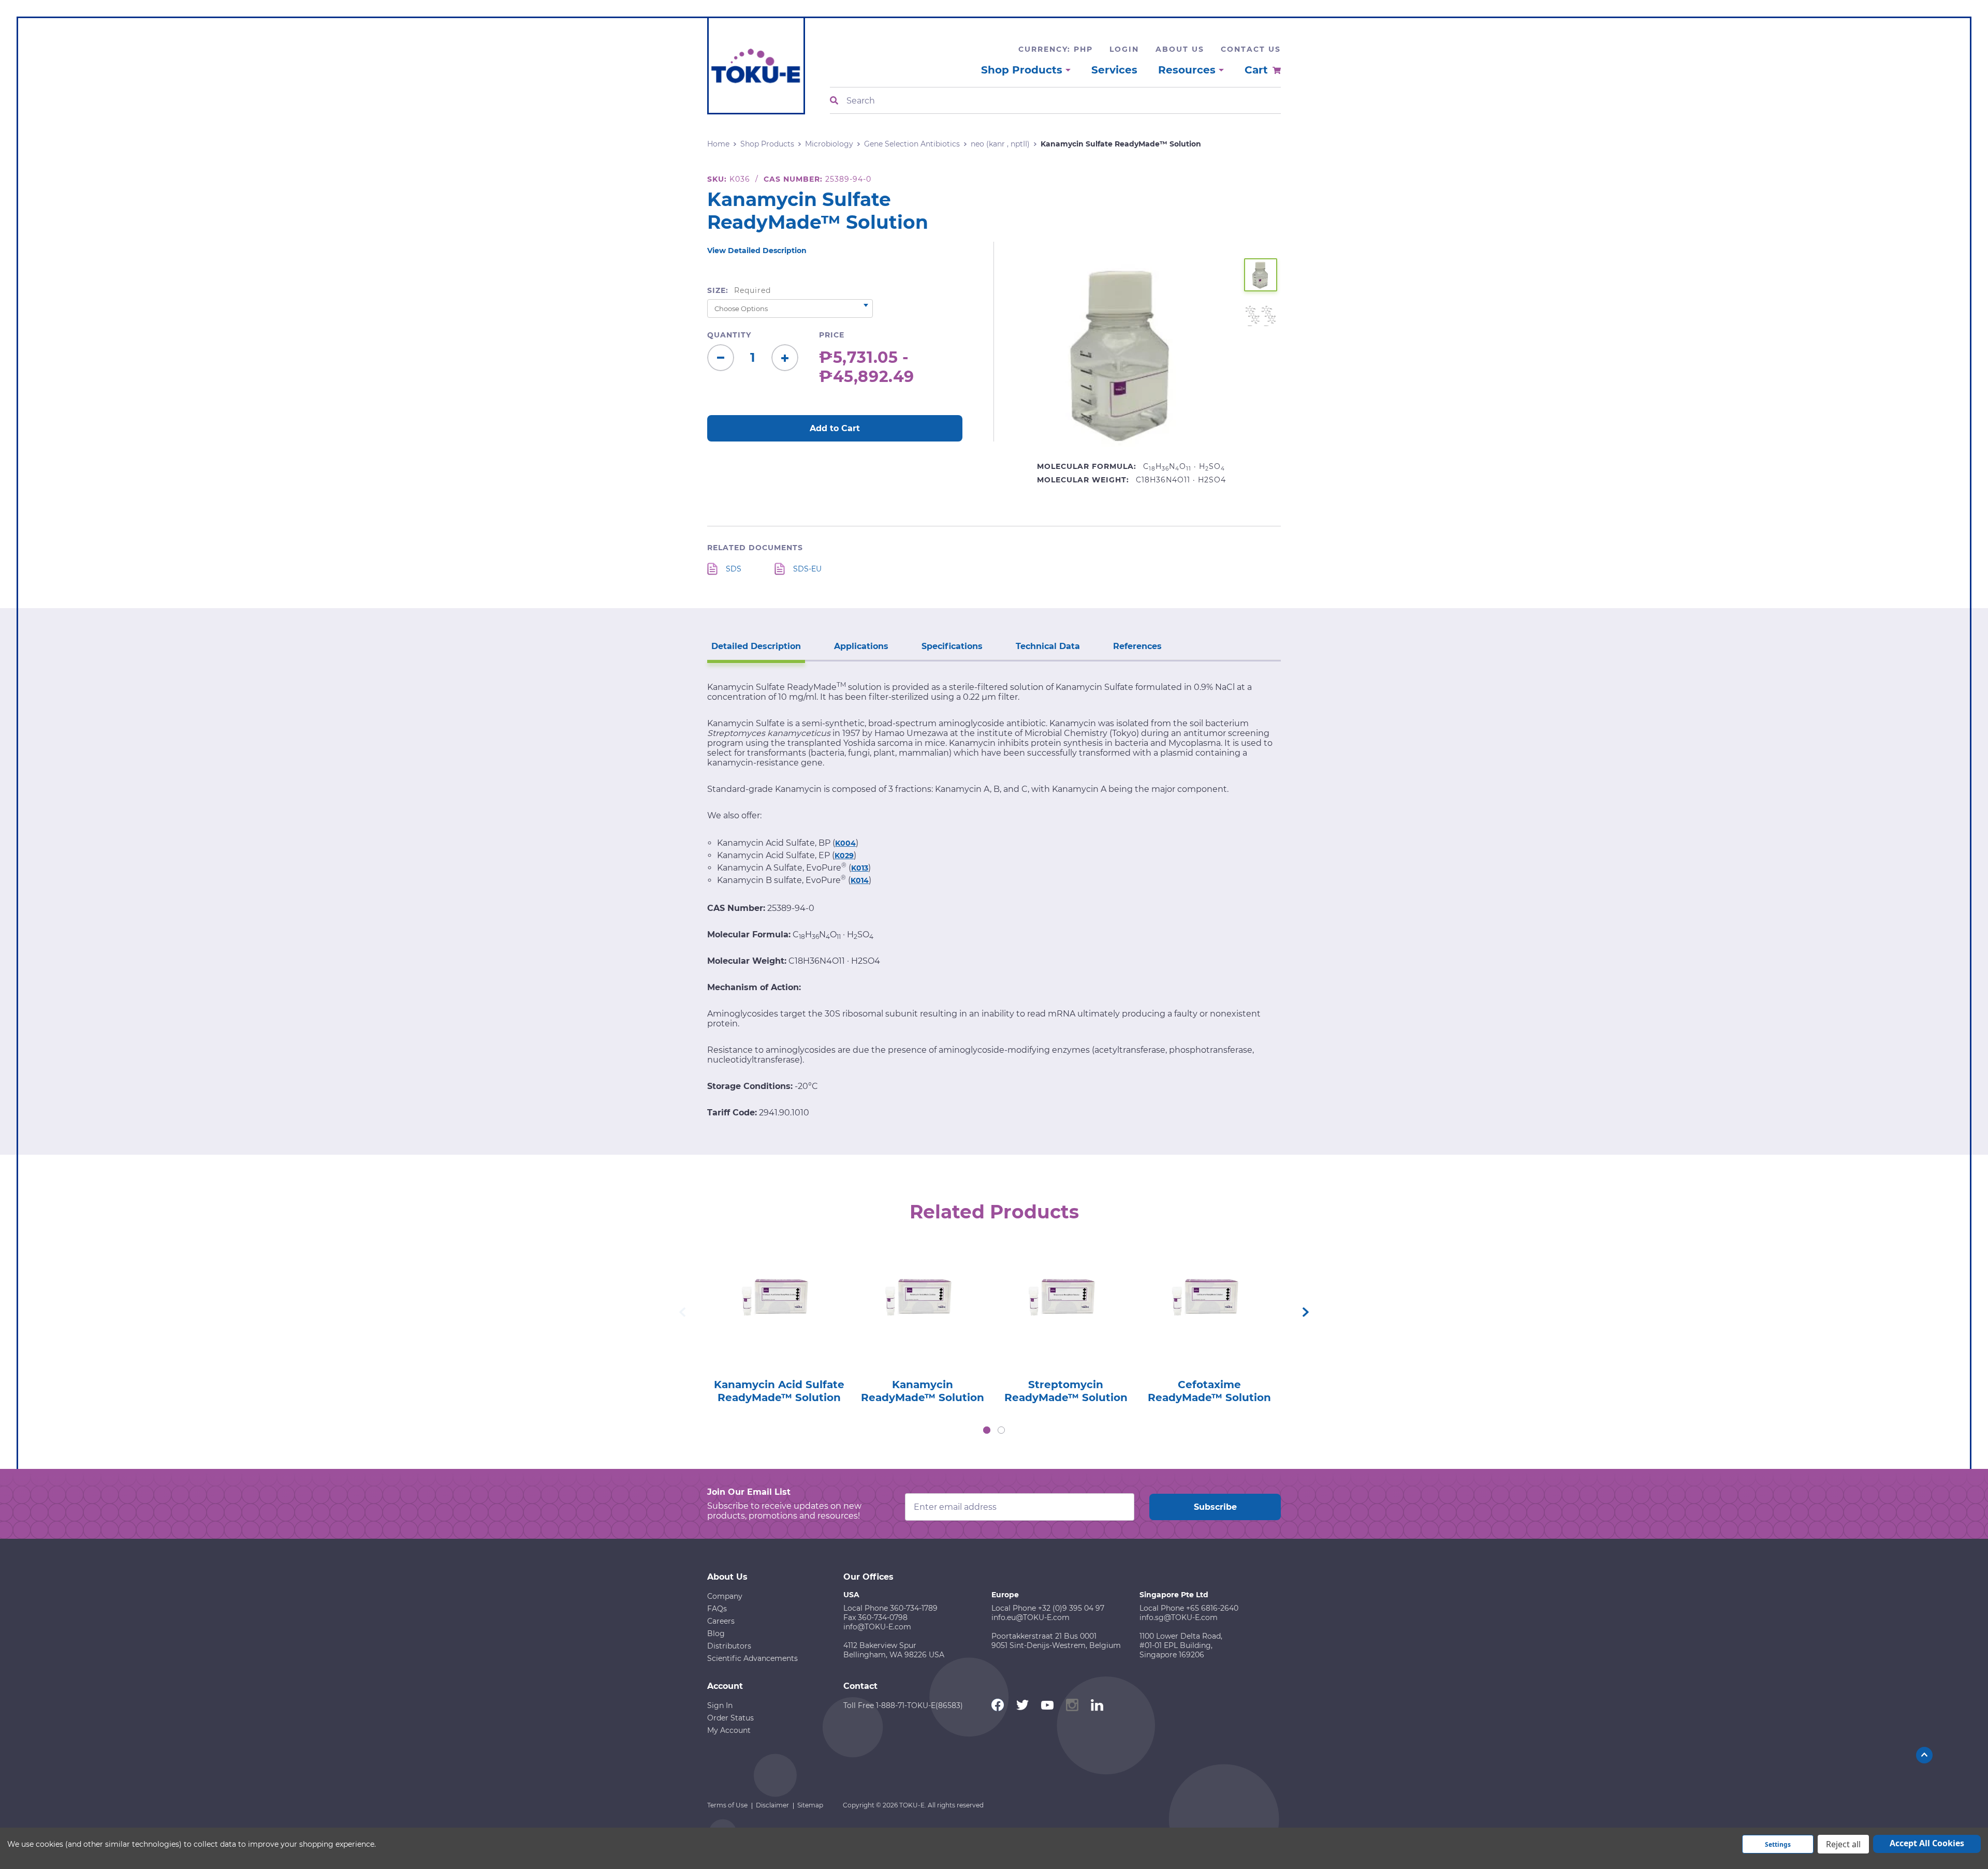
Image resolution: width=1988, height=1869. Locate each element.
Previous (682, 1312)
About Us (1180, 49)
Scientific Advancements (752, 1658)
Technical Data (1048, 646)
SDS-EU (807, 569)
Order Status (730, 1718)
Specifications (952, 646)
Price (832, 335)
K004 (845, 843)
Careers (721, 1621)
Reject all (1843, 1844)
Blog (716, 1633)
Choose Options (779, 1318)
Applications (861, 646)
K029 (844, 856)
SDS (734, 569)
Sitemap (810, 1805)
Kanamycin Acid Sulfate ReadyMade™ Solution (779, 1391)
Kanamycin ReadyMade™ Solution (923, 1391)
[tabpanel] (779, 1321)
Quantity (729, 335)
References (1137, 646)
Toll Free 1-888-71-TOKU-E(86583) (903, 1705)
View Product (779, 1289)
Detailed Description (756, 646)
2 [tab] (1001, 1430)
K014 (860, 880)
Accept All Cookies (1927, 1843)
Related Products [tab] (994, 1212)
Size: (739, 290)
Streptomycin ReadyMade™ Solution (1066, 1391)
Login (1124, 49)
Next (1306, 1312)
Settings (1778, 1844)
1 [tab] (987, 1430)
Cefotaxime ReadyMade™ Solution (1209, 1391)
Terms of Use (727, 1805)
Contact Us (1251, 49)
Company (725, 1596)
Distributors (729, 1646)
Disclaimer (772, 1805)
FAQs (717, 1609)
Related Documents (755, 548)
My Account (729, 1730)
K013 (860, 868)
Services (1114, 70)
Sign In (720, 1705)
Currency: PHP (1056, 49)
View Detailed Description (757, 251)
